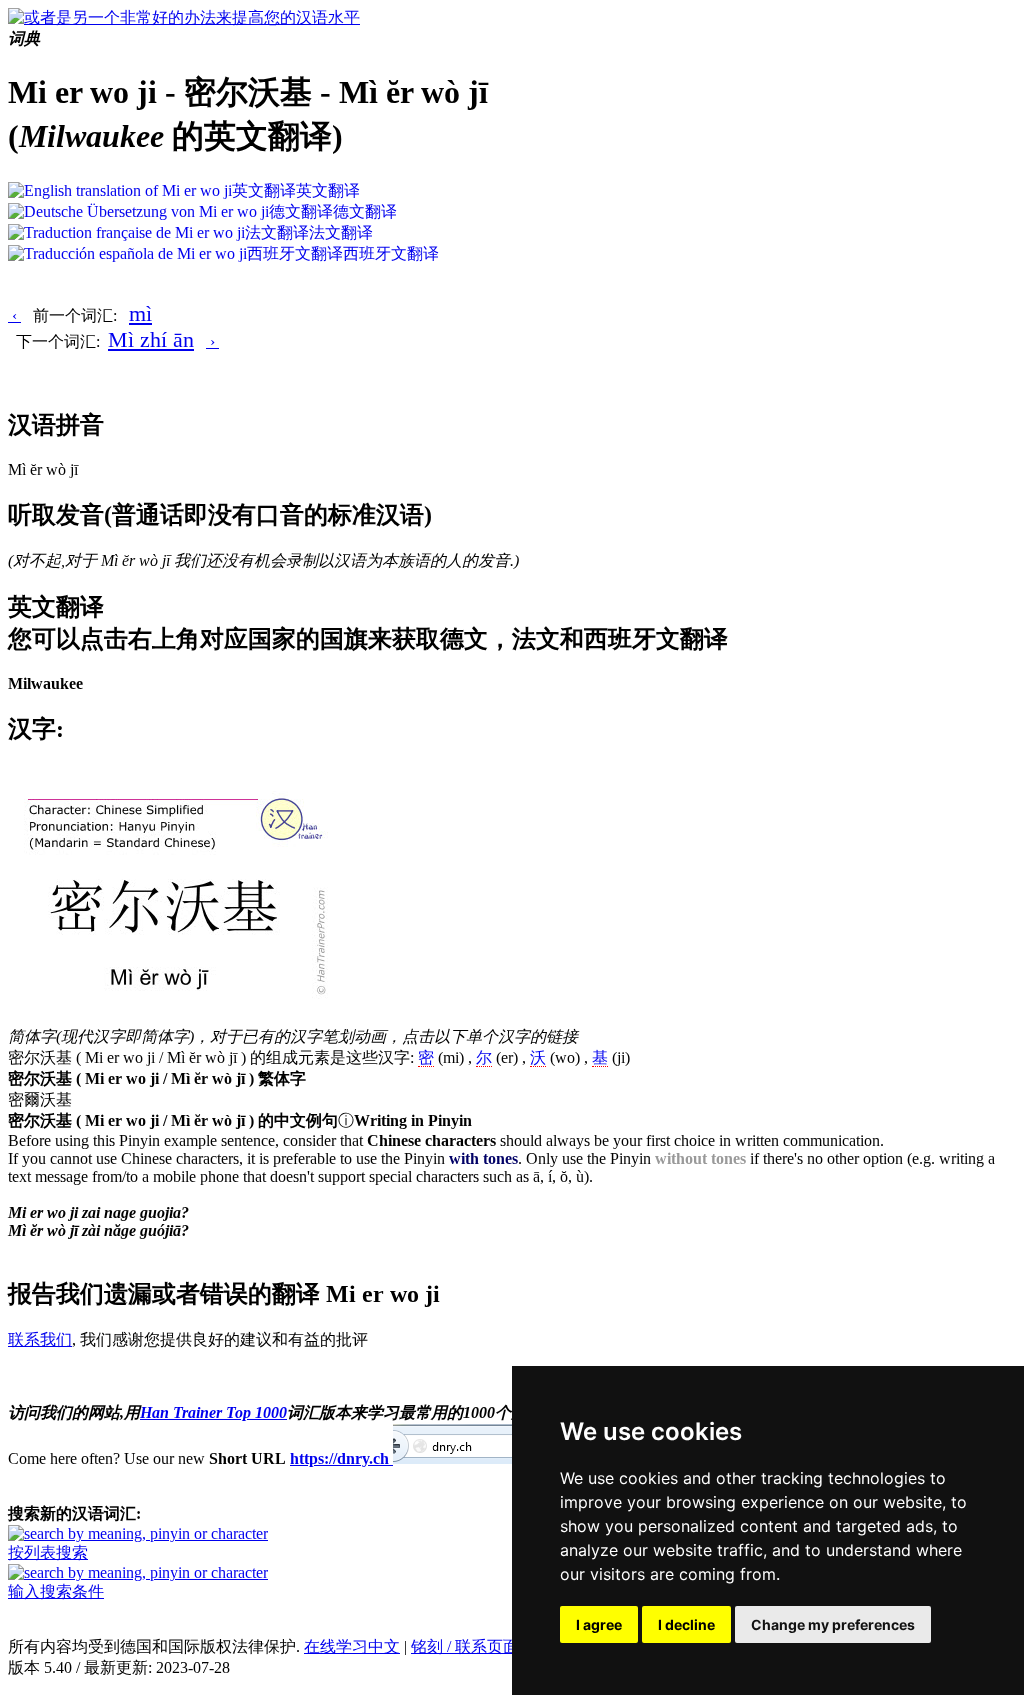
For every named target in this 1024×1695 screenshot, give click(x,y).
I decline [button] (686, 1624)
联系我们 (40, 1339)
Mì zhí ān (151, 339)
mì (140, 313)
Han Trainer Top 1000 (213, 1412)
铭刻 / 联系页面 (465, 1646)
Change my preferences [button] (833, 1624)
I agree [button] (599, 1624)
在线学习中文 (352, 1646)
